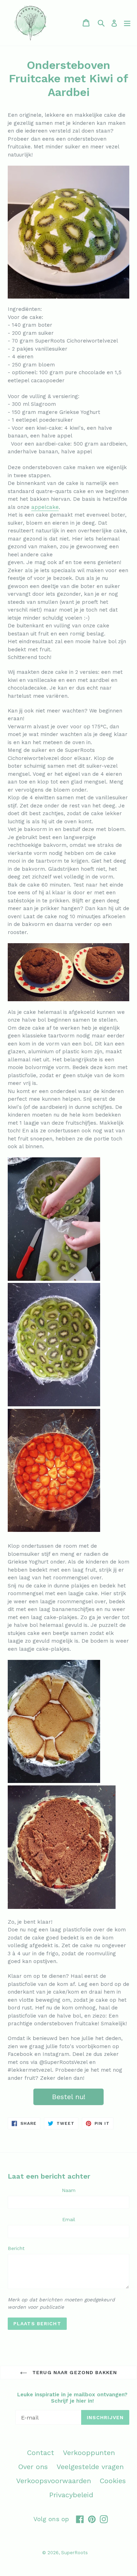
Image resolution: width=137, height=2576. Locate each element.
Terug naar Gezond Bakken (74, 2372)
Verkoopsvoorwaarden (54, 2481)
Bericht (16, 2248)
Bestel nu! (69, 2097)
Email (69, 2219)
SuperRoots (74, 2553)
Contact (41, 2453)
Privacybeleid (71, 2495)
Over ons (33, 2467)
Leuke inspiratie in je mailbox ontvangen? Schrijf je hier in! (72, 2398)
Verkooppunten (89, 2453)
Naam (69, 2190)
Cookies (113, 2481)
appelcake (45, 507)
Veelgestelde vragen (90, 2467)
